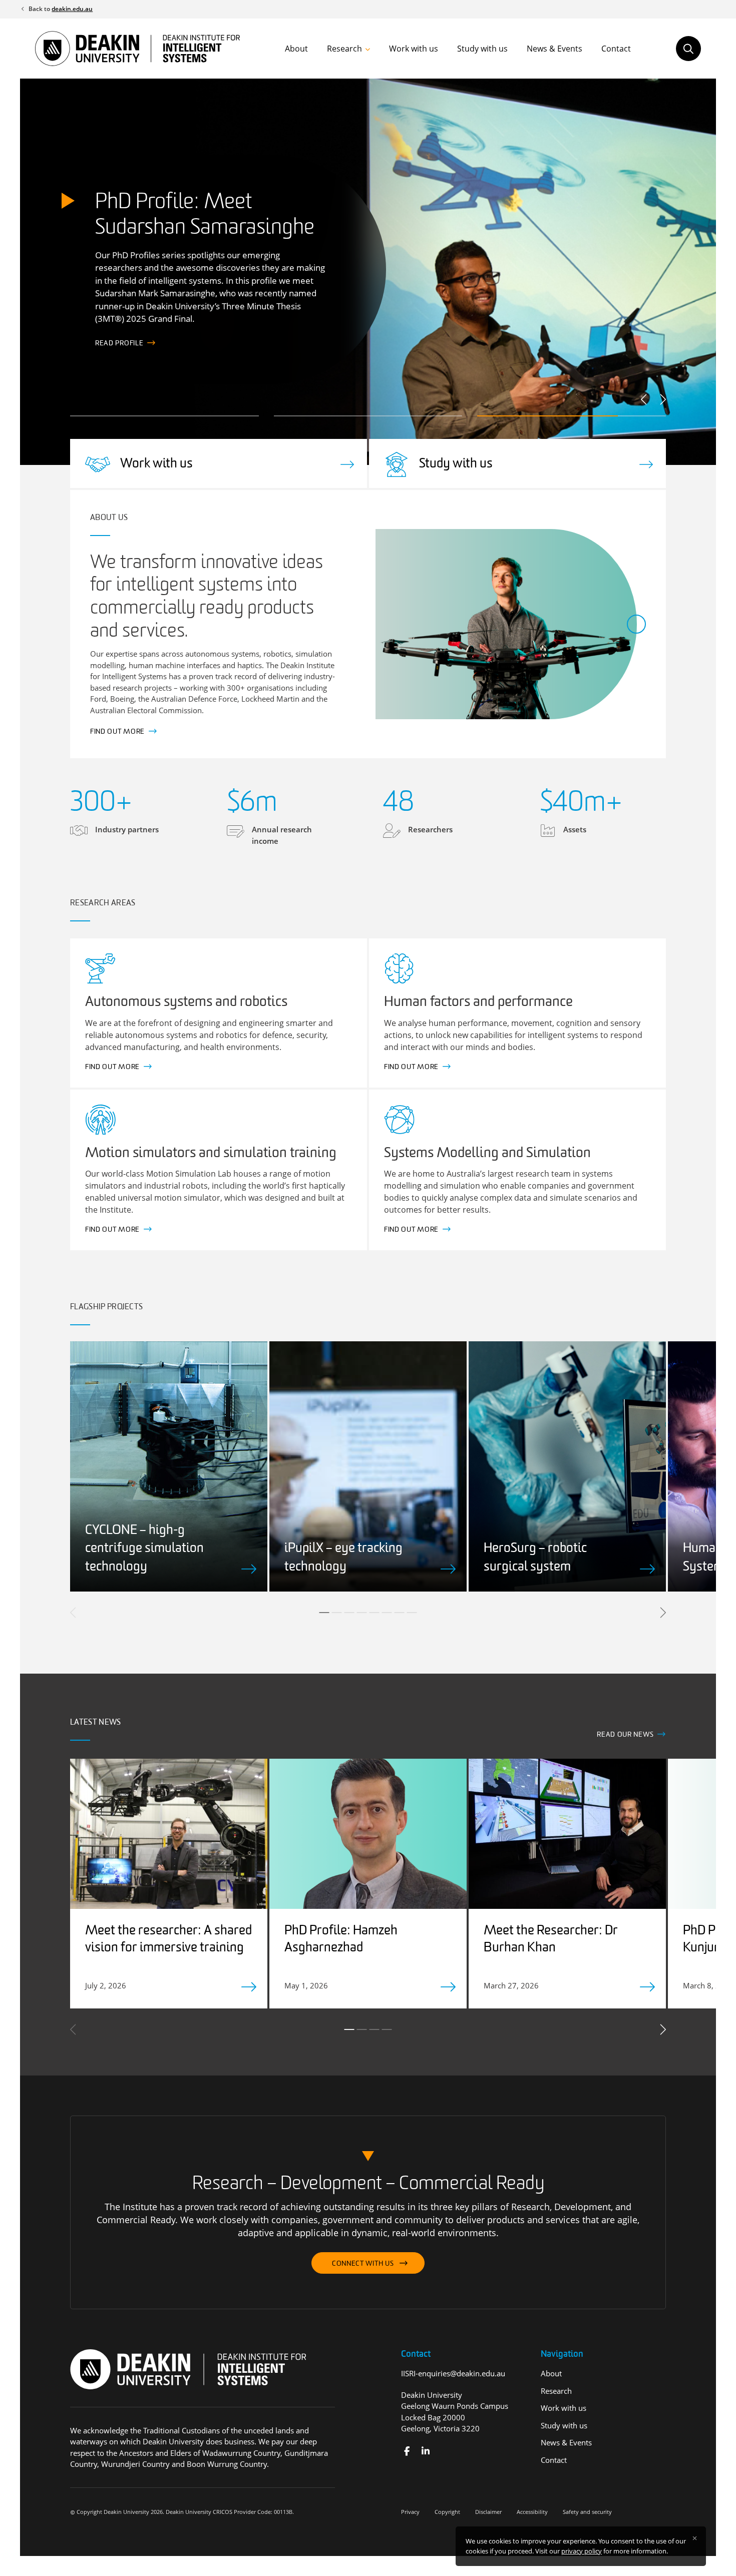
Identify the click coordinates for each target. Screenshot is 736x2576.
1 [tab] (324, 1613)
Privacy (410, 2512)
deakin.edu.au (72, 9)
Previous (645, 399)
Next (662, 399)
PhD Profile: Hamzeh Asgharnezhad (341, 1940)
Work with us (414, 49)
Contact (616, 49)
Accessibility (532, 2512)
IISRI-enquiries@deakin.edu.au (453, 2373)
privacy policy (582, 2551)
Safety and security (587, 2512)
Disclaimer (488, 2512)
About (296, 49)
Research (344, 49)
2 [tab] (337, 1613)
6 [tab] (387, 1613)
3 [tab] (349, 1613)
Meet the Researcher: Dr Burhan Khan (551, 1940)
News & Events (555, 49)
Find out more (122, 344)
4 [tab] (362, 1613)
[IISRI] (407, 2451)
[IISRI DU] (425, 2451)
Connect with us (363, 2264)
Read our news (625, 1735)
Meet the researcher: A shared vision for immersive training (168, 1940)
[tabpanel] (169, 1466)
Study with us (482, 49)
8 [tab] (412, 1613)
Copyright (447, 2512)
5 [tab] (375, 1613)
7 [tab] (400, 1613)
